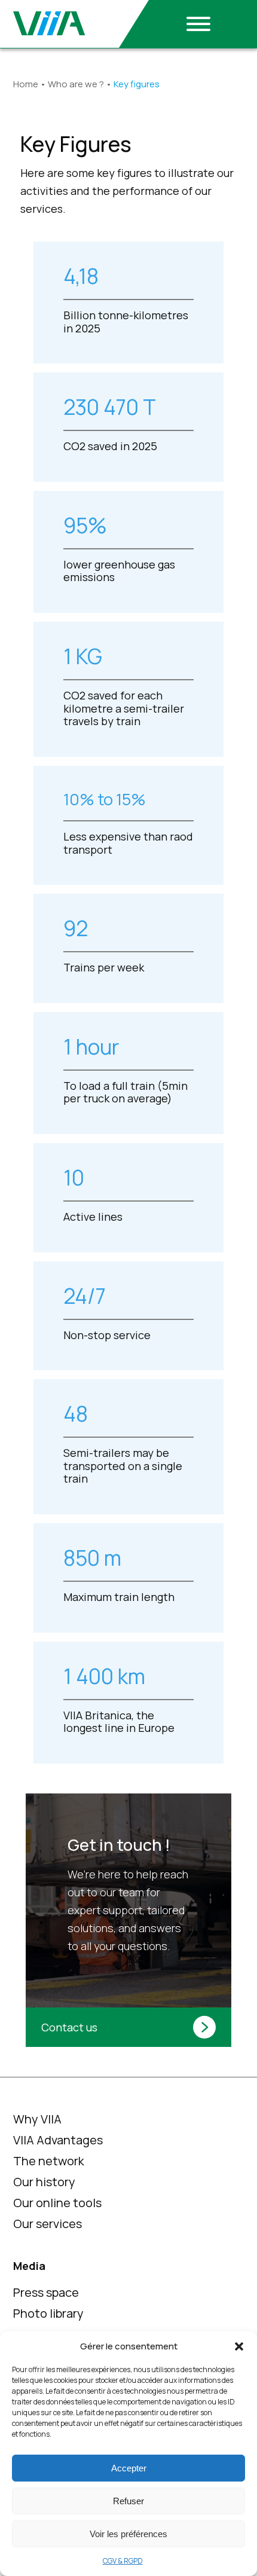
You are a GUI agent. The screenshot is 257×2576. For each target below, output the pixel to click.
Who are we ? (76, 84)
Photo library (48, 2313)
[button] (239, 2346)
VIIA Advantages (58, 2140)
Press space (46, 2292)
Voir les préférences (128, 2534)
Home (26, 84)
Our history (44, 2182)
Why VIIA (37, 2119)
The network (49, 2161)
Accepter (129, 2468)
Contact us (69, 2027)
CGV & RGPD (123, 2561)
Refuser (128, 2501)
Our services (48, 2224)
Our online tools (57, 2203)
